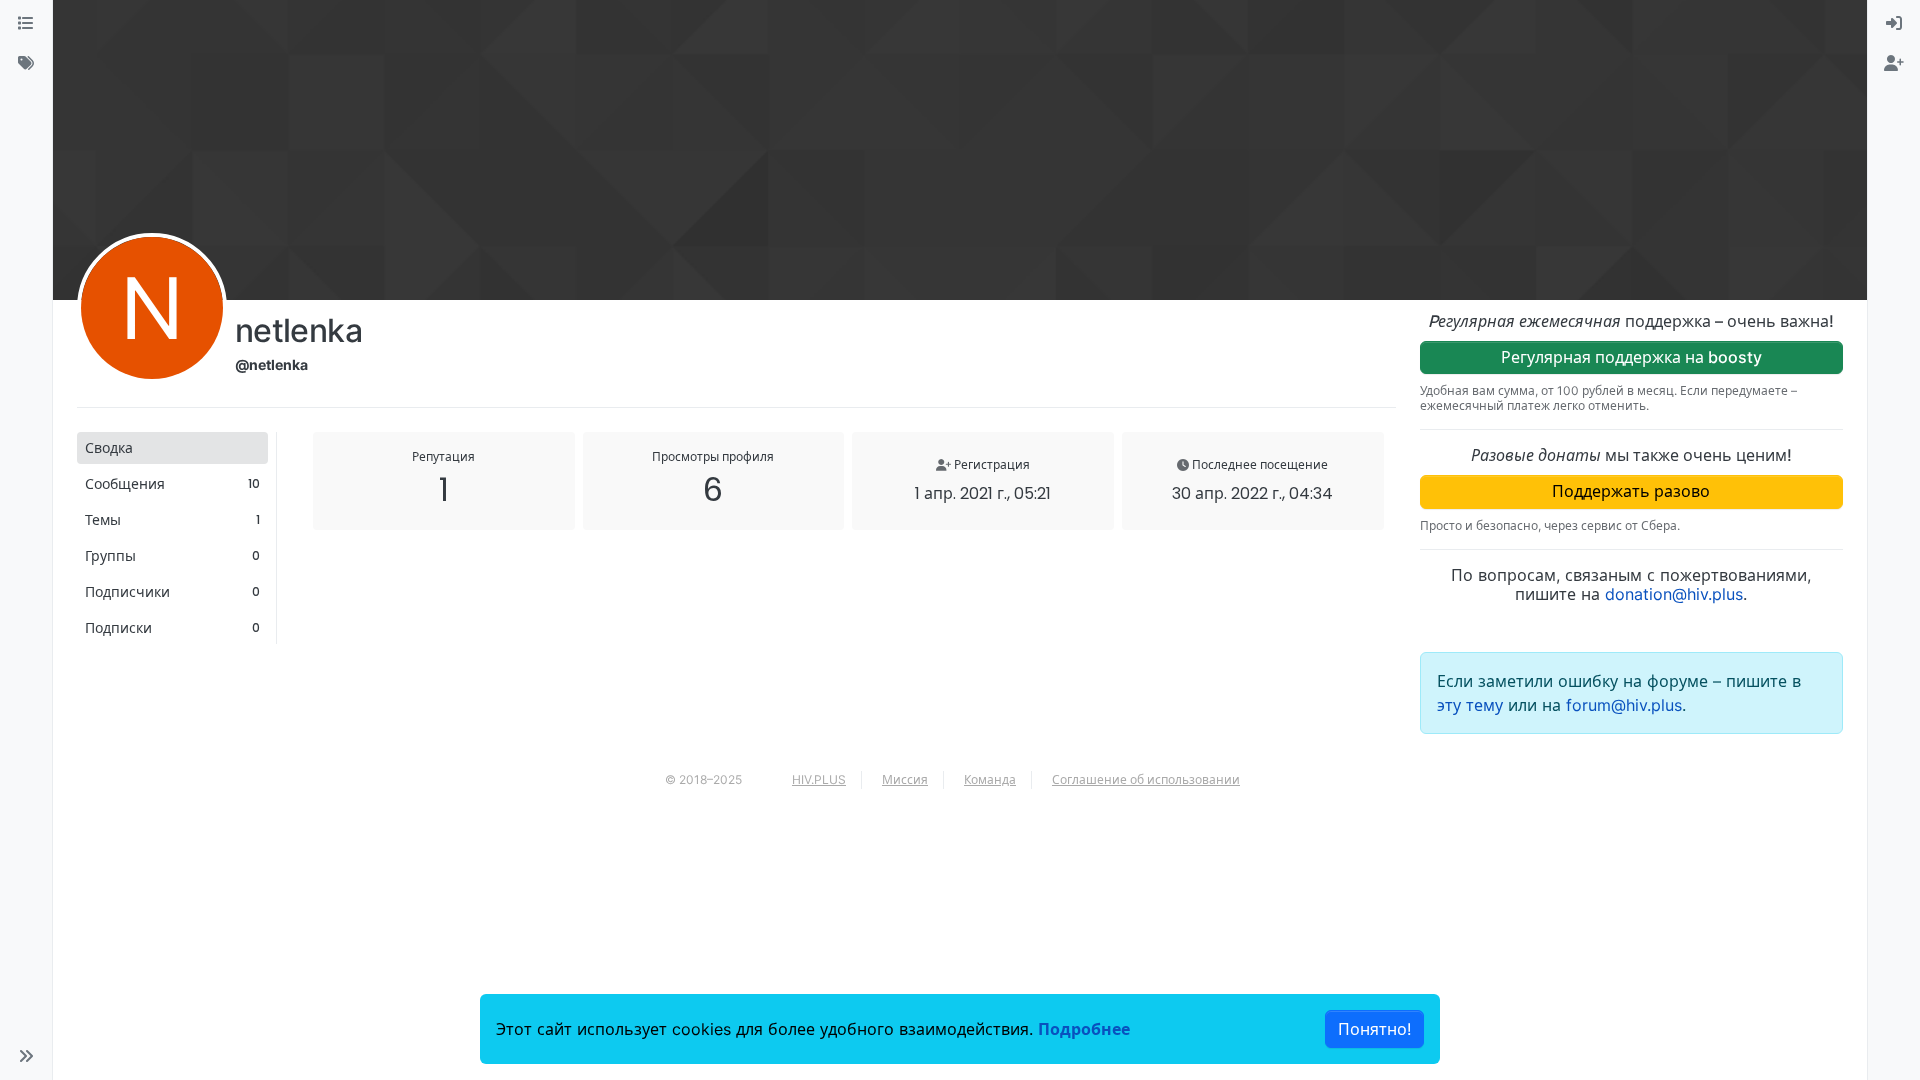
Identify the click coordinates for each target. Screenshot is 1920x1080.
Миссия (905, 779)
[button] (26, 1056)
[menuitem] (1894, 24)
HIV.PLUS (819, 779)
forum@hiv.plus (1624, 705)
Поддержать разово (1631, 491)
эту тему (1472, 705)
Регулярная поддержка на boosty (1631, 357)
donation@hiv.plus (1674, 594)
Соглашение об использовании (1146, 779)
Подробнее (1084, 1029)
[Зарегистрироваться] (1894, 64)
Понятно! (1374, 1029)
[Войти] (1894, 24)
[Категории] (26, 24)
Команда (990, 779)
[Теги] (26, 64)
